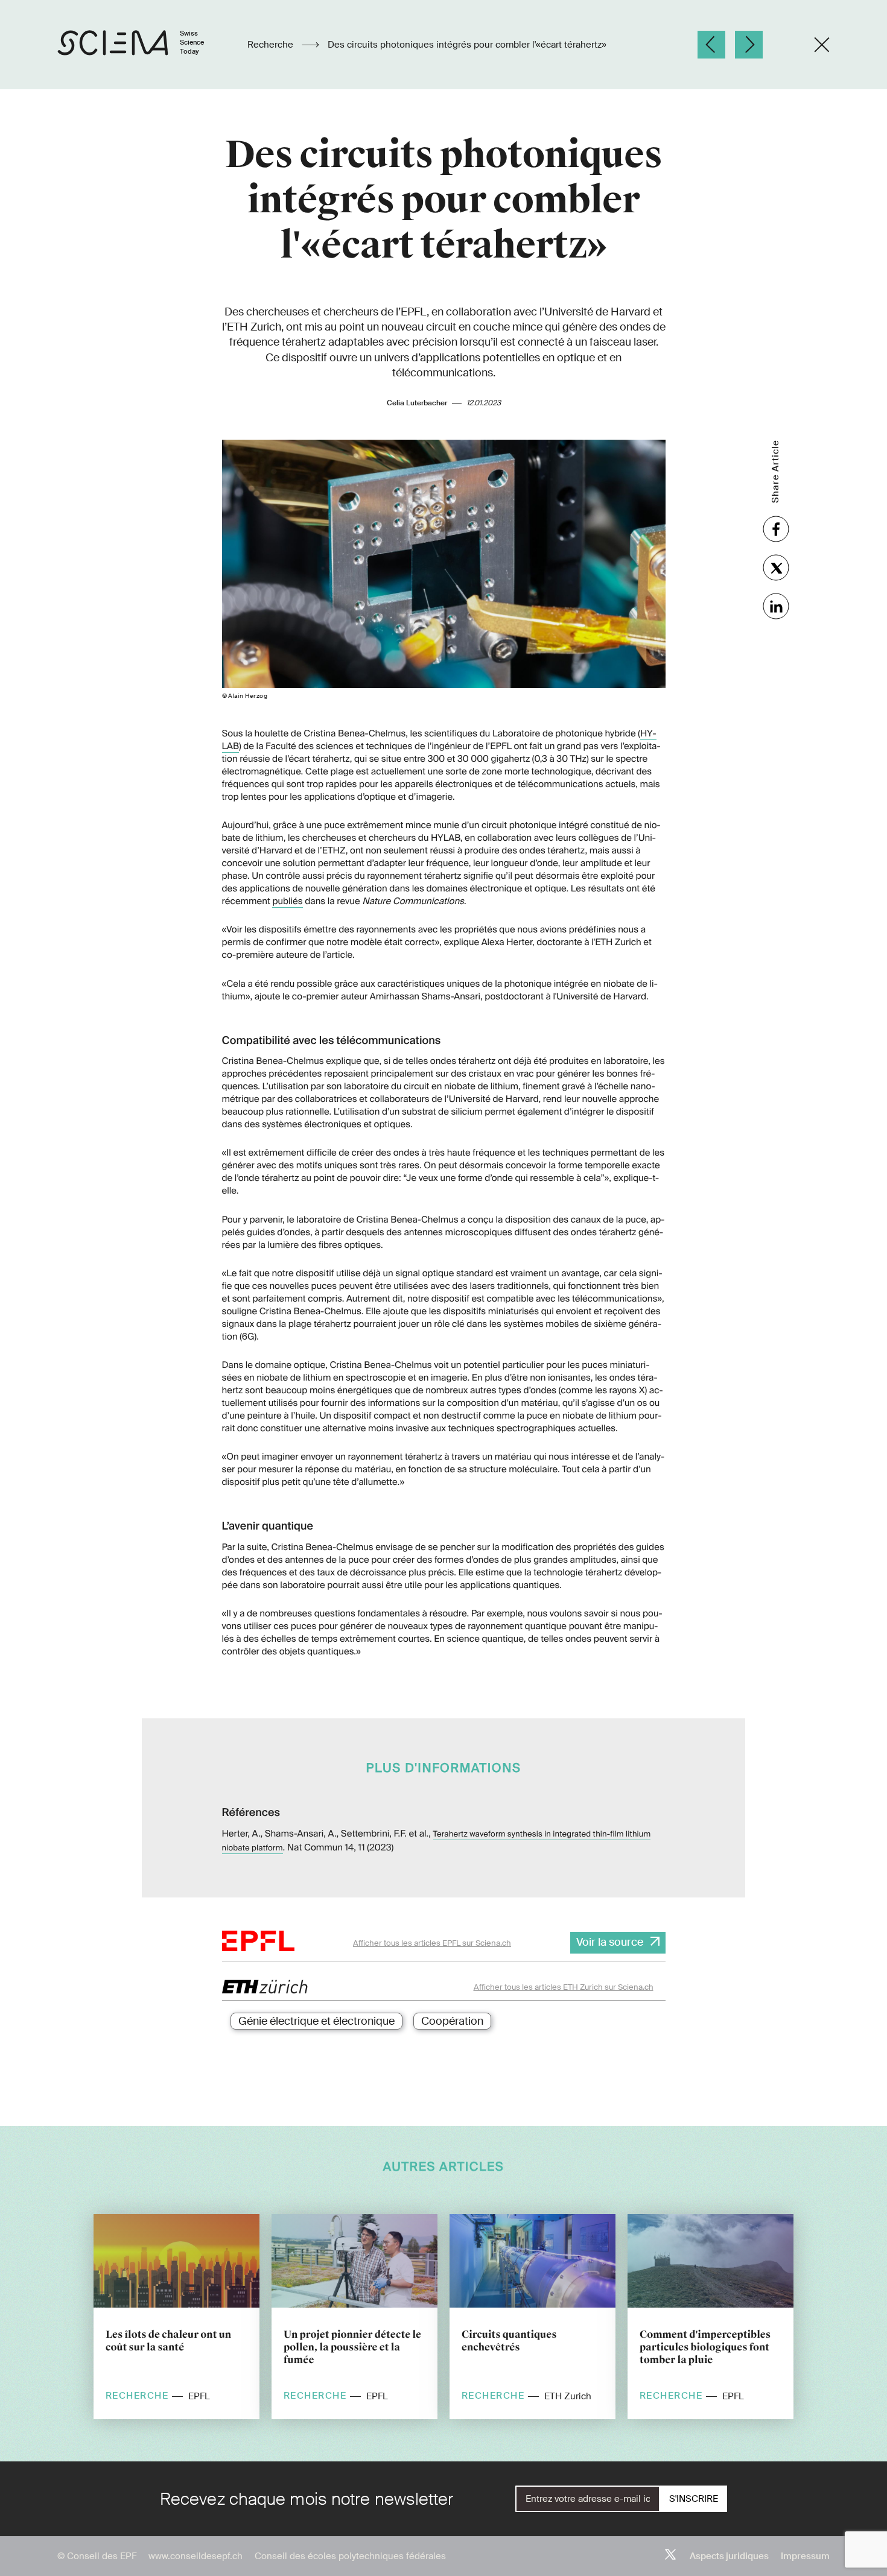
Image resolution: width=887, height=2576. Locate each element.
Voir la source (610, 1942)
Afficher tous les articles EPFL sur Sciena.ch (432, 1943)
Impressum (805, 2556)
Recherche (272, 45)
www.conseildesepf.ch (196, 2556)
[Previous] (711, 45)
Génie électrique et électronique (316, 2021)
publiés (287, 901)
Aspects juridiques (729, 2556)
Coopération (452, 2021)
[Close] (822, 45)
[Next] (749, 45)
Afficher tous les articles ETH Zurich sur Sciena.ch (564, 1987)
